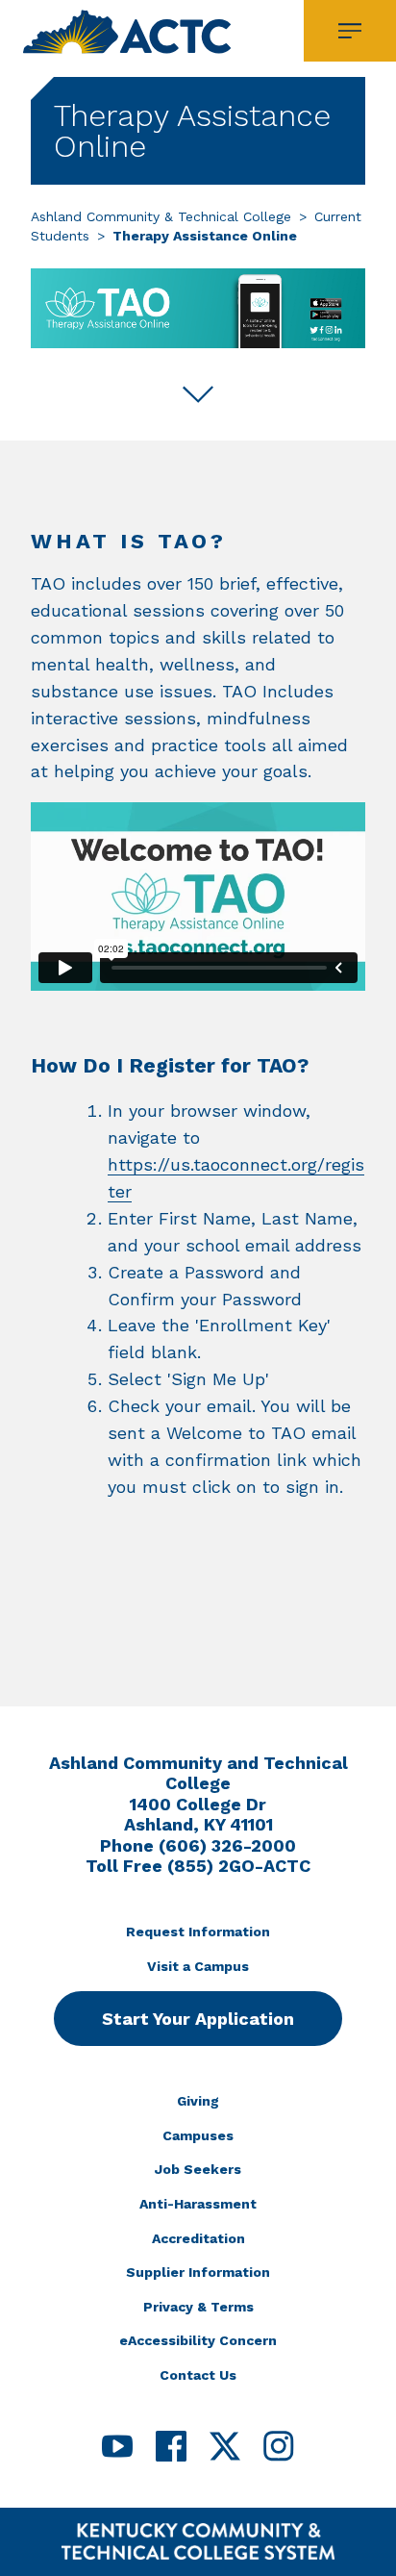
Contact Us (198, 2375)
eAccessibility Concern (198, 2340)
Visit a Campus (198, 1966)
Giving (198, 2101)
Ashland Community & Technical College (161, 216)
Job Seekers (198, 2169)
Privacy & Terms (198, 2307)
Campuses (198, 2135)
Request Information (198, 1932)
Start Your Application (198, 2019)
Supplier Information (198, 2272)
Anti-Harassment (198, 2204)
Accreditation (198, 2238)
